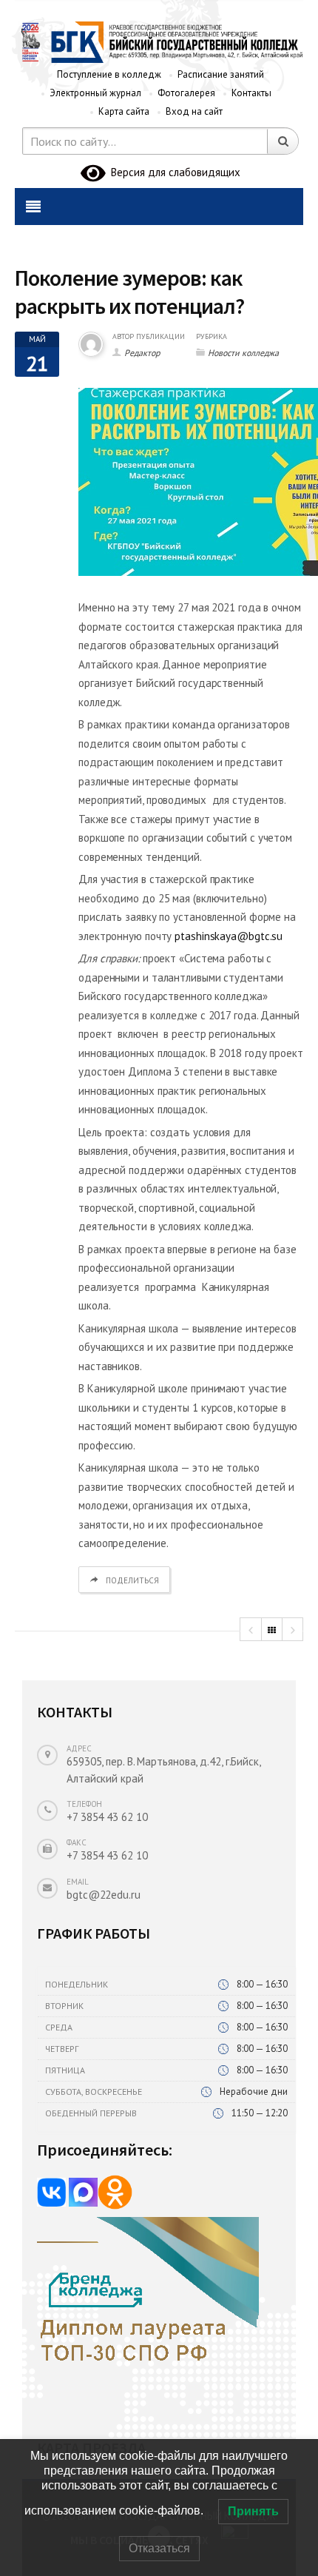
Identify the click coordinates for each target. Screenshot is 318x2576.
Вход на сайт (194, 111)
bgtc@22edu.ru (104, 1895)
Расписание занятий (221, 74)
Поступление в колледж (109, 74)
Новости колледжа (243, 353)
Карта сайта (124, 111)
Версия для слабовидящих (173, 172)
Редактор (142, 353)
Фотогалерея (186, 93)
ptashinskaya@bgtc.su (229, 936)
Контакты (251, 93)
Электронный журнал (95, 93)
